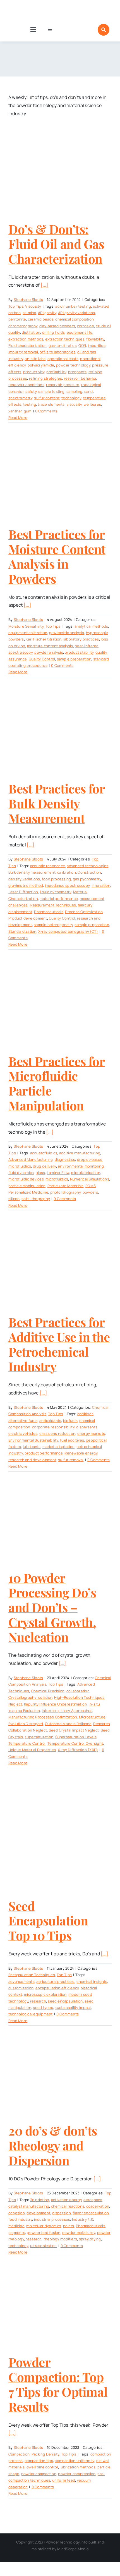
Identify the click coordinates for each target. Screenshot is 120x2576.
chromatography (23, 326)
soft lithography (36, 1199)
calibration (67, 872)
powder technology (73, 365)
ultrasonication (44, 2246)
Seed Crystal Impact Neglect (74, 1730)
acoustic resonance (48, 866)
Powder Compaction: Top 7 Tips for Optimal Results (58, 2384)
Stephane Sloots (28, 300)
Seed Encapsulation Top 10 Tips (48, 1921)
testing (30, 404)
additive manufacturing (80, 1153)
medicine (16, 2226)
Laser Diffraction (23, 892)
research (38, 2001)
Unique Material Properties (32, 1750)
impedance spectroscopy (67, 885)
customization (21, 1988)
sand (89, 391)
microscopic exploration (45, 1994)
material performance (59, 899)
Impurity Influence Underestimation (55, 1704)
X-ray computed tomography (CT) (68, 931)
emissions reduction (57, 1433)
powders (90, 1192)
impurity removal (23, 352)
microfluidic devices (26, 1179)
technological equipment (31, 2014)
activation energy (66, 2200)
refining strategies (46, 378)
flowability (95, 339)
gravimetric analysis (67, 633)
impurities (97, 345)
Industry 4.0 (83, 2219)
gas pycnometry (87, 879)
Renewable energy (81, 1453)
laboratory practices (81, 639)
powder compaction (39, 2474)
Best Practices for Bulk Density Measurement (57, 803)
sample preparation (74, 659)
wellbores (92, 404)
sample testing (51, 391)
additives (85, 1414)
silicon (14, 1199)
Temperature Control (27, 1743)
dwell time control (42, 2467)
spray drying (90, 2239)
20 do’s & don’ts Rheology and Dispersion (53, 2145)
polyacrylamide (41, 365)
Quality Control (42, 659)
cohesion (17, 2213)
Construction (89, 872)
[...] (45, 285)
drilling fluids (54, 332)
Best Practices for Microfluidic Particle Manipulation (57, 1083)
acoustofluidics (44, 1153)
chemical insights (92, 1981)
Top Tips (16, 306)
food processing (57, 879)
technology (71, 398)
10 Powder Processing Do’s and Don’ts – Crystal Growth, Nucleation (52, 1607)
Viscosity (33, 306)
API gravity (47, 313)
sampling (74, 391)
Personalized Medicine (28, 1192)
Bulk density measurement (32, 872)
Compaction (19, 2454)
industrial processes (52, 2219)
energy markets (91, 1433)
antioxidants (50, 1421)
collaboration (78, 1691)
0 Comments (46, 411)
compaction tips (39, 2461)
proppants (77, 372)
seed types (43, 2008)
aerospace (93, 2200)
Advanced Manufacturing (31, 1159)
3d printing (40, 2200)
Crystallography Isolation (30, 1697)
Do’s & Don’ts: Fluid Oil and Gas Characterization (56, 244)
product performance (44, 1453)
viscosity (74, 404)
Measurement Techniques (53, 905)
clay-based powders (57, 326)
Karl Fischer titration (44, 639)
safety (31, 391)
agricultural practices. (56, 1981)
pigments (17, 2232)
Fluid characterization (27, 345)
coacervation (98, 2206)
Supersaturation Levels (76, 1737)
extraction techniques (65, 339)
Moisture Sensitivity (26, 626)
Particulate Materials (66, 1186)
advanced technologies (87, 866)
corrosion (86, 326)
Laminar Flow (58, 1173)
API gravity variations (76, 313)
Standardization (22, 931)
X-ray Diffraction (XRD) (78, 1750)
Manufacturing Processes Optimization (43, 1717)
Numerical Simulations (90, 1179)
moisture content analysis (50, 646)
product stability (79, 652)
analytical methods (91, 626)
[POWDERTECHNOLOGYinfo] (33, 8)
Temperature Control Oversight (75, 1743)
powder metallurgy (79, 2232)
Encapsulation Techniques (32, 1975)
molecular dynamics (44, 2226)
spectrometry (20, 398)
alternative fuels (23, 1421)
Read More (18, 417)
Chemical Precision (48, 1691)
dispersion (62, 2213)
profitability (56, 372)
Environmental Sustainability (33, 1440)
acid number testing (73, 306)
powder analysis (49, 652)
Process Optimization (84, 912)
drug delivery (45, 1166)
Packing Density (45, 2454)
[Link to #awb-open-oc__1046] (104, 30)
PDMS (91, 1186)
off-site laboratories (57, 352)
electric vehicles (23, 1433)
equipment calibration (28, 633)
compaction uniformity (75, 2461)
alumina (29, 313)
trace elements (51, 404)
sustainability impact (73, 2008)
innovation (101, 885)
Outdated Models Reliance (68, 1724)
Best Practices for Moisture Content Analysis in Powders (57, 556)
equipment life (80, 332)
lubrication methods (78, 2467)
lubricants (32, 1447)
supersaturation (39, 1737)
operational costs (63, 359)
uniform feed (64, 2480)
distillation (31, 332)
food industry (20, 2219)
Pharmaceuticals (49, 912)
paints (69, 2226)
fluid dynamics (21, 1173)
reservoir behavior (80, 378)
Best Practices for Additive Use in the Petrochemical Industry (59, 1344)
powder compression (77, 2474)
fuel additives (72, 1440)
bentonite (17, 319)
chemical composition (75, 319)
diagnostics (65, 1159)
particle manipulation (27, 1186)
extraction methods (26, 339)
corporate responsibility (53, 1427)
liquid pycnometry (56, 892)
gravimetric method (26, 885)
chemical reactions (68, 2206)
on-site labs (35, 359)
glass (40, 1173)
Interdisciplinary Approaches (67, 1711)
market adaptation (58, 1447)
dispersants (87, 1427)
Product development (28, 918)
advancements (21, 1981)
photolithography (66, 1192)
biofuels (70, 1421)
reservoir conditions (26, 385)
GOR (82, 345)
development (38, 2213)
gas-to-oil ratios (63, 345)
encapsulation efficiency (57, 1988)
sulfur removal (71, 1460)
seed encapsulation (65, 2001)
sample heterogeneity (53, 925)
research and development (32, 1460)
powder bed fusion (44, 2232)
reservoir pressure (63, 385)
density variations (24, 879)
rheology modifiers (60, 2239)
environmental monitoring (81, 1166)
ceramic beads (41, 319)
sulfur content (47, 398)
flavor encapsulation (91, 2213)
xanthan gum (20, 411)
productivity (34, 372)
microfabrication (86, 1173)
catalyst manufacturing (29, 2206)
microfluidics (57, 1179)
